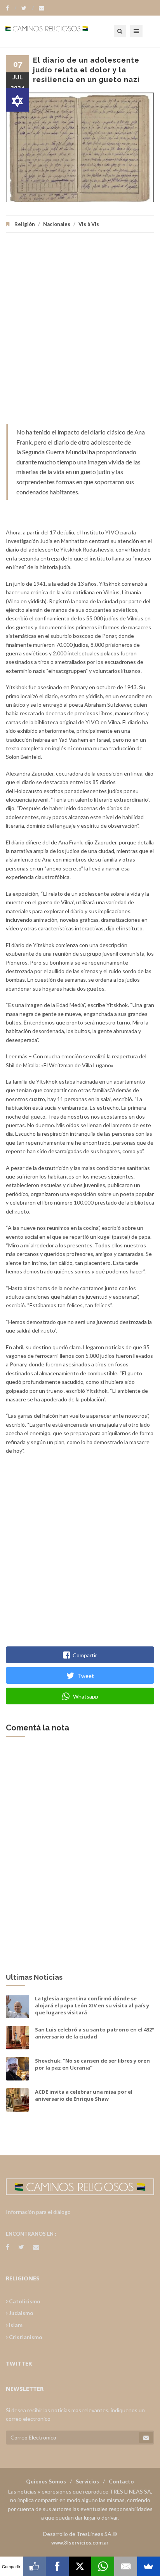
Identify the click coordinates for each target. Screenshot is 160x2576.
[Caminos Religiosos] (56, 31)
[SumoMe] (149, 2566)
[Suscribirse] (146, 2438)
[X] (80, 2566)
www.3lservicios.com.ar (80, 2543)
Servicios (87, 2481)
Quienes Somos (46, 2481)
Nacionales (57, 224)
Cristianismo (25, 2337)
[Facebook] (11, 8)
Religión (25, 224)
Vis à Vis (89, 224)
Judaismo (21, 2313)
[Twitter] (28, 8)
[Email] (126, 2566)
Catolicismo (24, 2301)
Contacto (121, 2481)
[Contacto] (42, 8)
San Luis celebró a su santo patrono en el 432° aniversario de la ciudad (95, 2033)
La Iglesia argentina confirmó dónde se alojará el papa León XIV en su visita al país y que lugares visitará (92, 2005)
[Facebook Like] (34, 2566)
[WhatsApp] (103, 2566)
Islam (15, 2325)
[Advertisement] (80, 332)
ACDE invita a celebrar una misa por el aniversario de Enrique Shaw (84, 2095)
